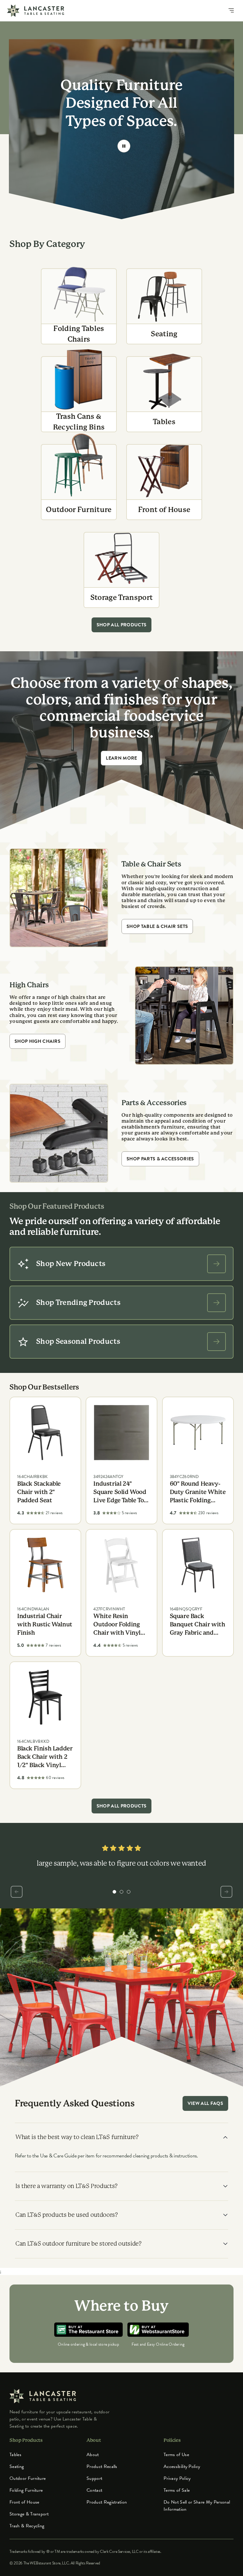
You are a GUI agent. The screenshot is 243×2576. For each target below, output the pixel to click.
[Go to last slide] (17, 1892)
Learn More (121, 758)
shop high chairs (37, 1041)
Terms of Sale (177, 2490)
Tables (15, 2455)
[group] (114, 1892)
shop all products (121, 625)
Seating (17, 2466)
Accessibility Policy (182, 2466)
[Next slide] (226, 1892)
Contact (94, 2490)
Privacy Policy (177, 2478)
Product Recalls (102, 2466)
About (93, 2455)
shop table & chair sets (157, 926)
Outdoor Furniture (28, 2478)
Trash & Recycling (27, 2526)
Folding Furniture (26, 2490)
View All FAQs (205, 2103)
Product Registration (107, 2502)
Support (94, 2478)
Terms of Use (176, 2455)
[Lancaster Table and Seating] (36, 11)
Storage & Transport (29, 2514)
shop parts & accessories (160, 1159)
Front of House (24, 2502)
